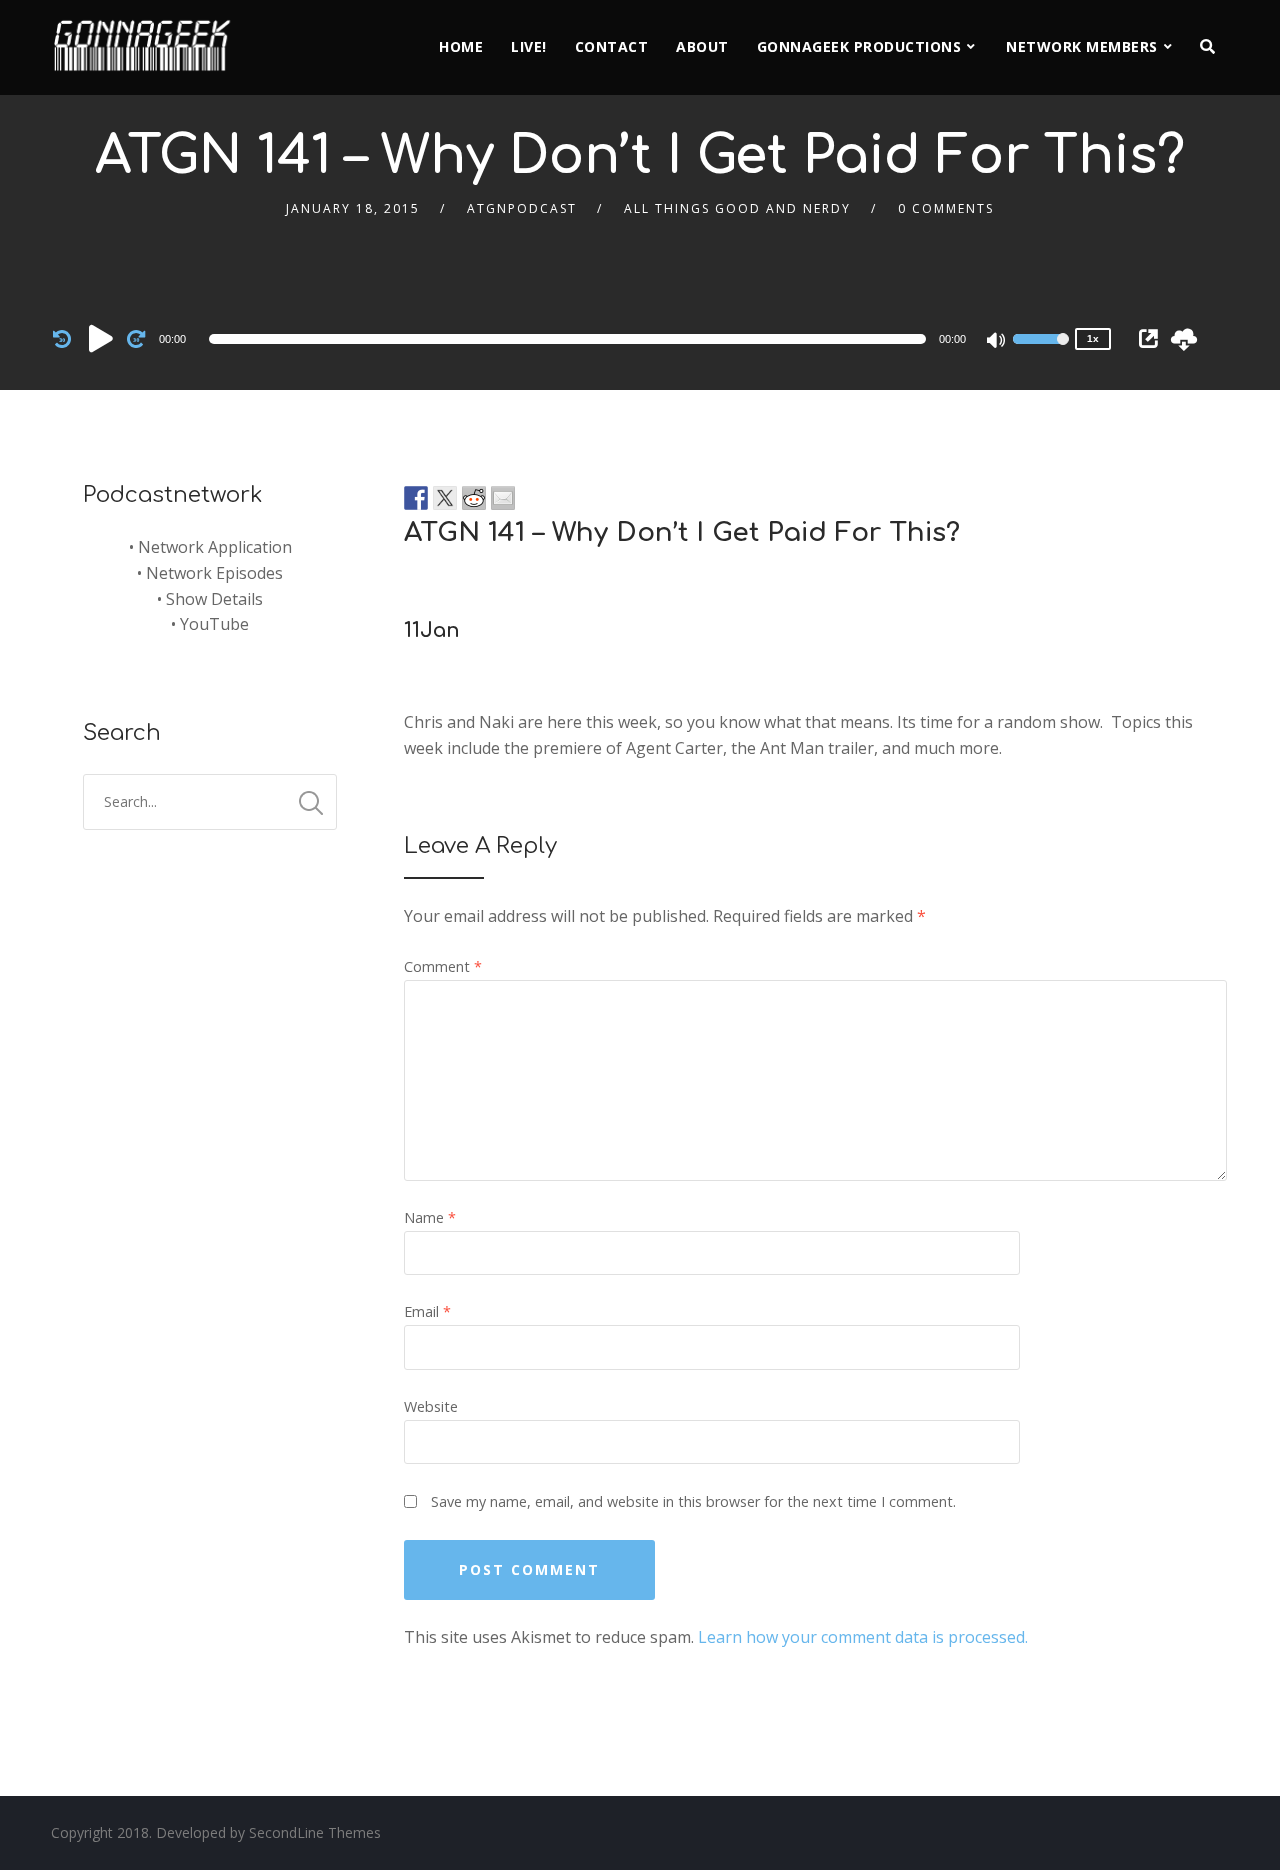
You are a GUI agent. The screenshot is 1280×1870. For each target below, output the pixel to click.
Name (430, 1217)
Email (427, 1311)
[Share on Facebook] (416, 498)
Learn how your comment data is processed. (863, 1637)
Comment (443, 966)
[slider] (1041, 352)
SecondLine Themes (315, 1832)
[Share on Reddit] (474, 498)
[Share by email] (503, 498)
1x (1093, 338)
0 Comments (946, 208)
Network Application (215, 547)
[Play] (101, 338)
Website (431, 1406)
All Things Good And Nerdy (737, 208)
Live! (529, 46)
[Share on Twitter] (445, 498)
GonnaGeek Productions (859, 46)
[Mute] (997, 342)
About (702, 46)
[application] (571, 339)
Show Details (214, 599)
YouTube (214, 624)
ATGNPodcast (522, 208)
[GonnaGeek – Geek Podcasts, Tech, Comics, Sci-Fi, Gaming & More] (147, 37)
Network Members (1082, 46)
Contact (612, 46)
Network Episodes (214, 573)
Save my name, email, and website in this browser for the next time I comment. (693, 1501)
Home (461, 46)
